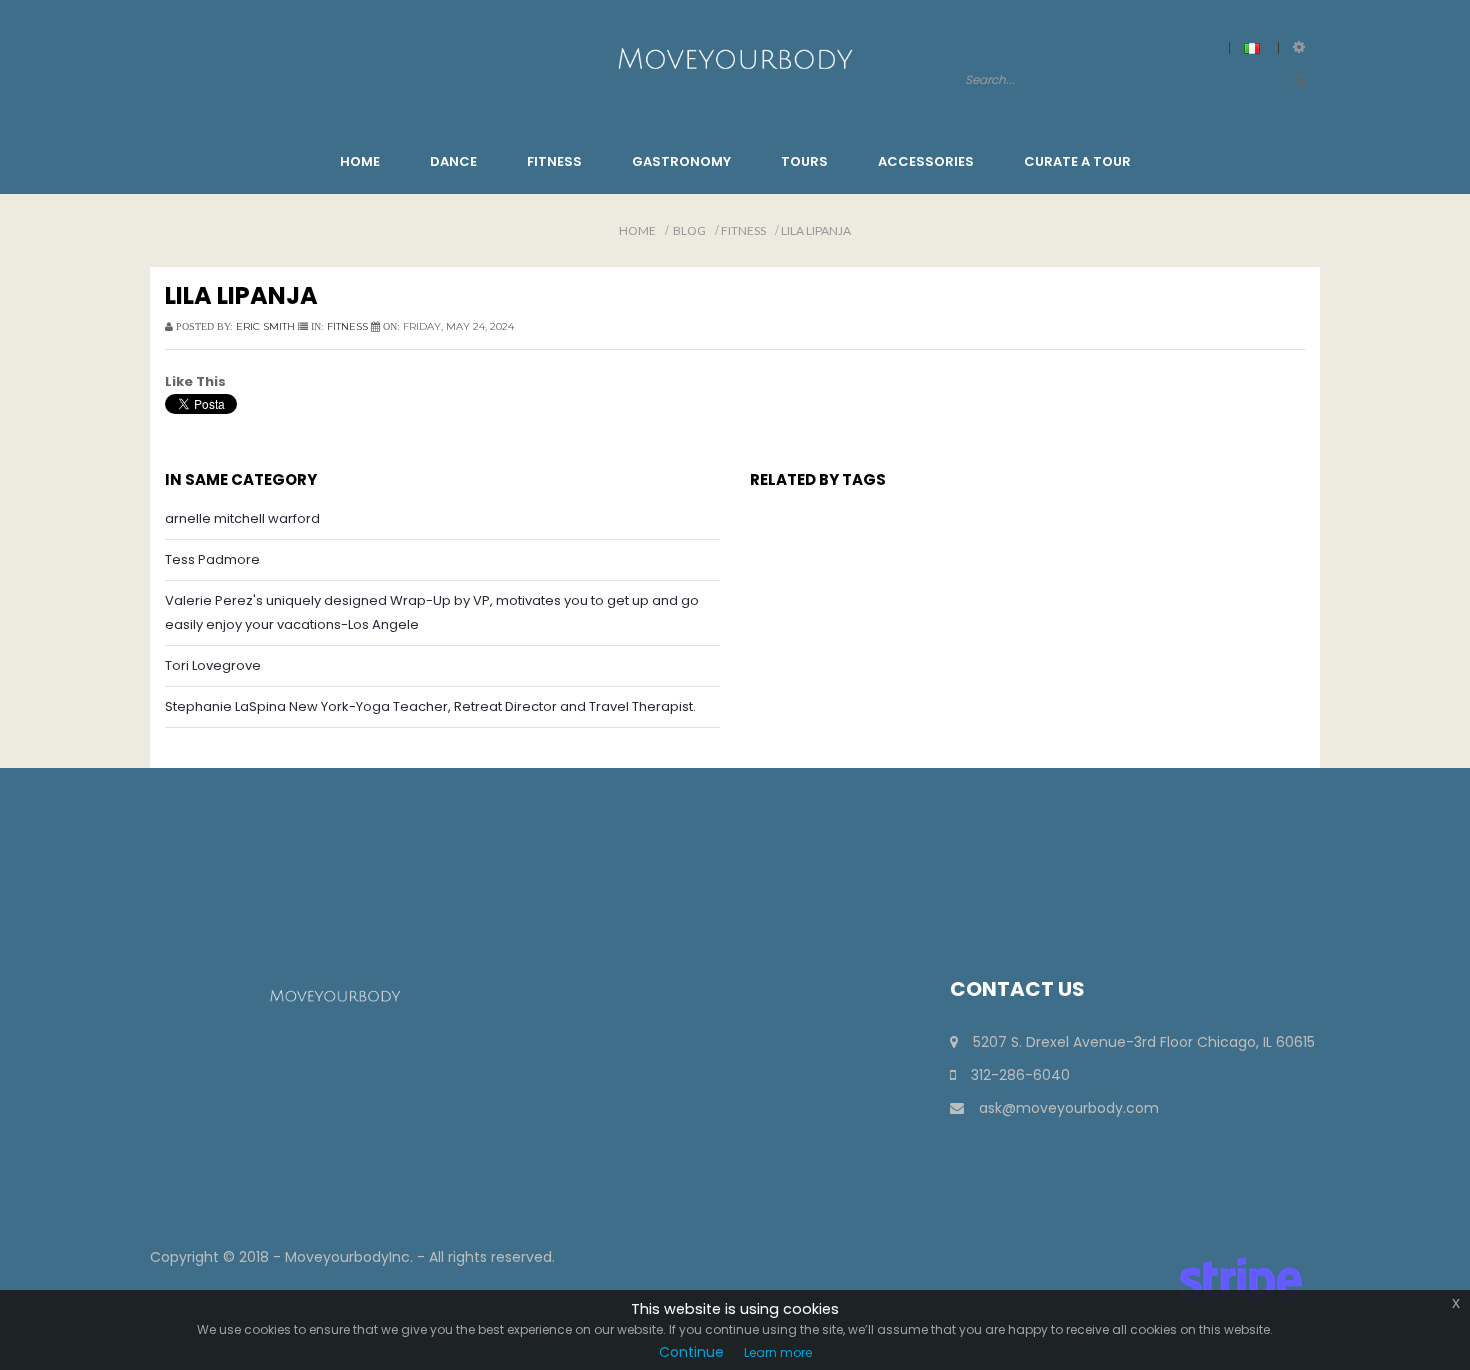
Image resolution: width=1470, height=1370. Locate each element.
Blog (689, 230)
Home (637, 230)
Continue (691, 1352)
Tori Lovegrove (213, 665)
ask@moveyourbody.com (1069, 1108)
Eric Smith (265, 326)
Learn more (778, 1352)
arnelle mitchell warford (242, 518)
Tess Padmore (212, 559)
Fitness (743, 230)
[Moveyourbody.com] (734, 57)
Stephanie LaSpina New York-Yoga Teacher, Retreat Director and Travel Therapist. (430, 706)
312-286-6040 (1020, 1075)
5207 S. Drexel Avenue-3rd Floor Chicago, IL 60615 (1144, 1042)
